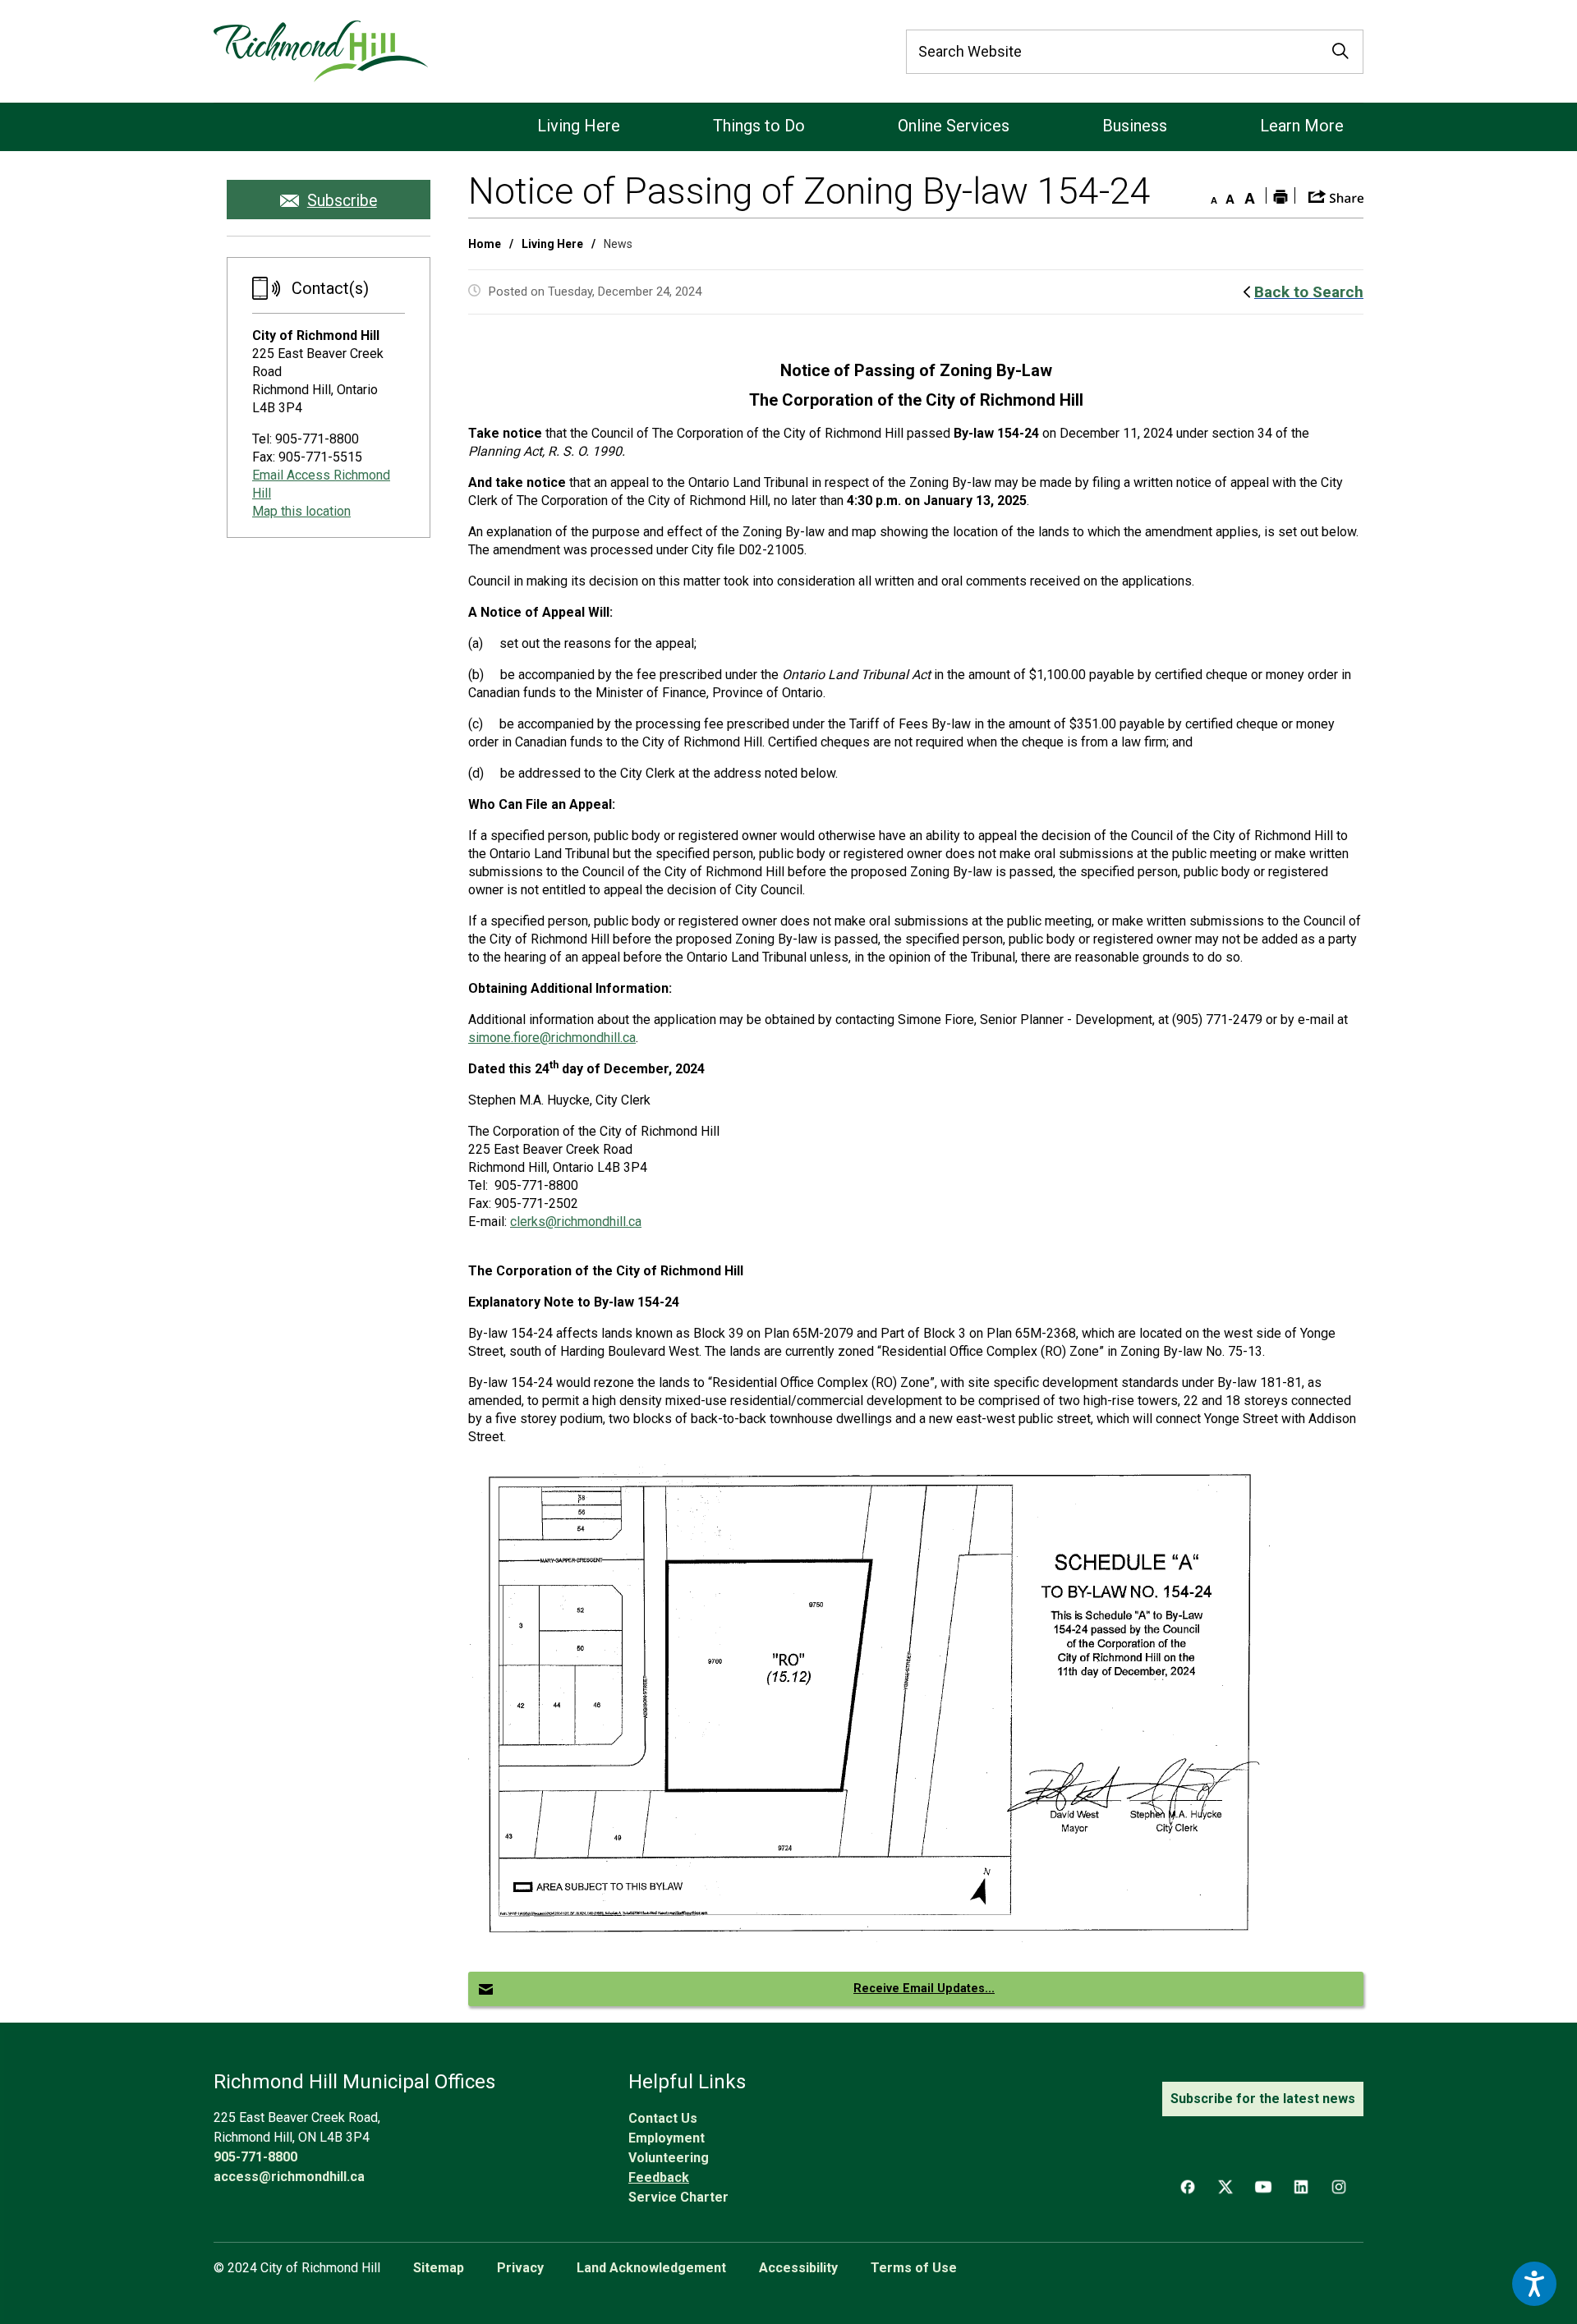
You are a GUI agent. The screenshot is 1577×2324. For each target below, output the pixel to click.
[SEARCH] (1340, 52)
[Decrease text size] (1210, 195)
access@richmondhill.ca (289, 2177)
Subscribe (342, 201)
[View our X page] (1225, 2187)
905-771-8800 (255, 2157)
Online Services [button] (954, 126)
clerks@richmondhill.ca (576, 1222)
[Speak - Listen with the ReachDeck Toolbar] (1534, 2284)
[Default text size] (1230, 195)
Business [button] (1135, 126)
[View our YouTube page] (1263, 2187)
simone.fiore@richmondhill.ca (552, 1038)
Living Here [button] (579, 126)
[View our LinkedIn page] (1301, 2187)
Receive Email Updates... (924, 1989)
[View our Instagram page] (1339, 2187)
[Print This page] (1280, 195)
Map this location (301, 511)
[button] (1336, 195)
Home (485, 244)
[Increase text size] (1249, 195)
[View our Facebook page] (1188, 2187)
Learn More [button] (1302, 126)
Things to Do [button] (759, 126)
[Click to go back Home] (321, 51)
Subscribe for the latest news (1263, 2099)
